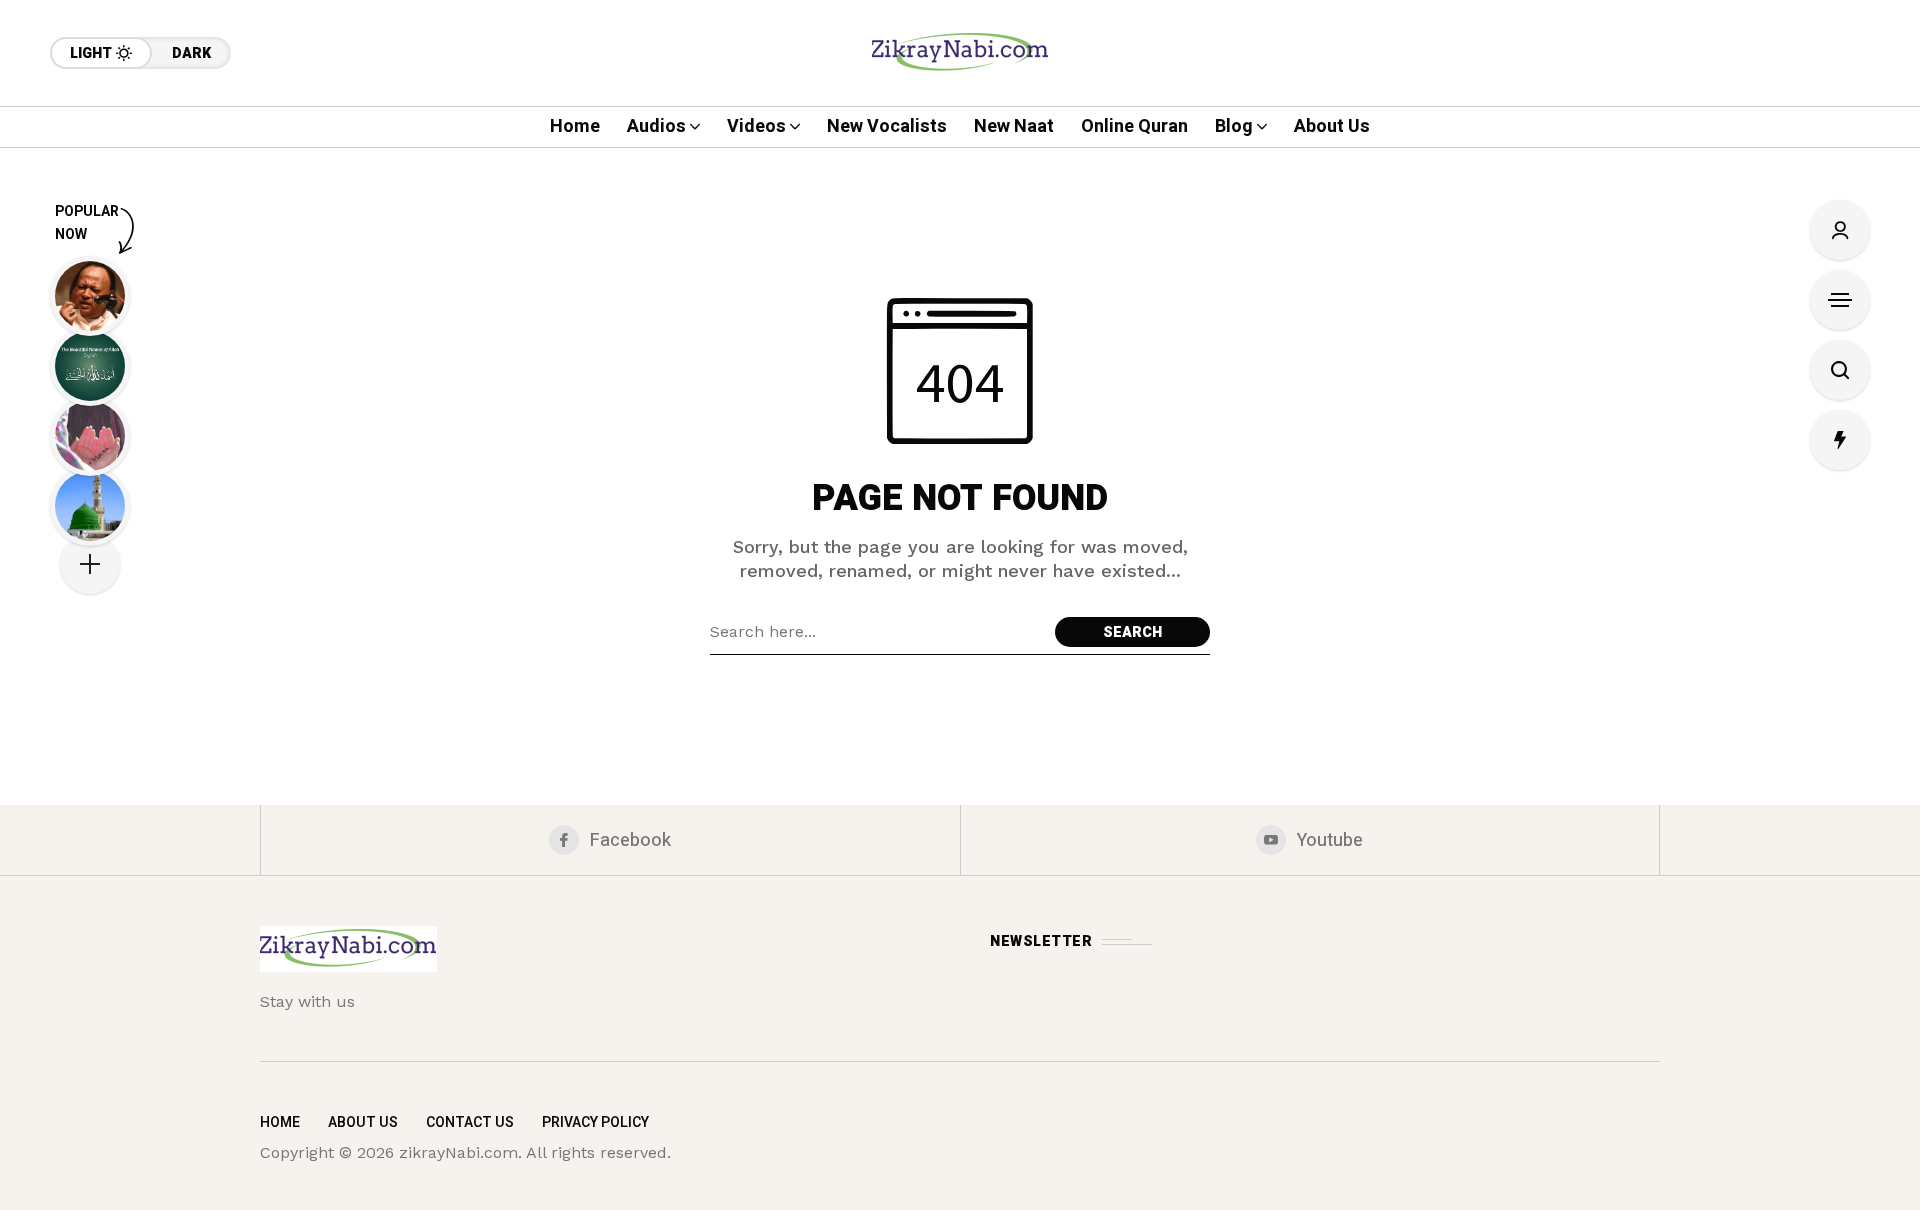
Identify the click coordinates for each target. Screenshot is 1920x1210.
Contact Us (470, 1122)
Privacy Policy (595, 1122)
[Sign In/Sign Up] (1840, 230)
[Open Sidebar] (1840, 300)
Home (280, 1122)
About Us (363, 1122)
